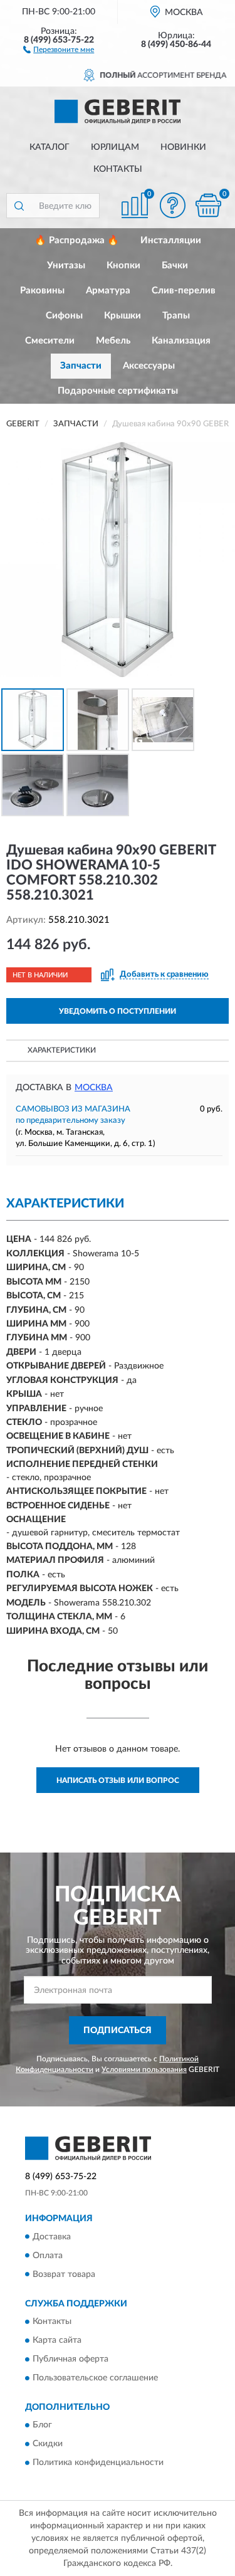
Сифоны (64, 316)
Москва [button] (94, 1088)
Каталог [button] (50, 147)
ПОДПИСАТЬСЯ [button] (118, 2031)
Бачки (175, 265)
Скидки (48, 2444)
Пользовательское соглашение (95, 2378)
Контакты (118, 169)
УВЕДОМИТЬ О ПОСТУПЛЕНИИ (118, 1011)
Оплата (48, 2256)
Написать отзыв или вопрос (118, 1780)
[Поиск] (19, 206)
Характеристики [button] (62, 1050)
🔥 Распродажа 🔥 (77, 240)
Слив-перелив (184, 291)
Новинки (183, 147)
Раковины (42, 291)
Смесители (50, 341)
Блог (42, 2426)
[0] (208, 205)
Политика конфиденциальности (98, 2463)
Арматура (108, 291)
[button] (59, 49)
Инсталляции (171, 240)
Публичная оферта (70, 2359)
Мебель (113, 341)
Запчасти (81, 366)
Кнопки (123, 265)
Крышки (123, 316)
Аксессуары (149, 366)
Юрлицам (115, 147)
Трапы (176, 316)
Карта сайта (57, 2340)
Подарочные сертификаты (118, 391)
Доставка (52, 2237)
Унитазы (66, 265)
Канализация (181, 341)
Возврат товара (64, 2274)
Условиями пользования (144, 2069)
